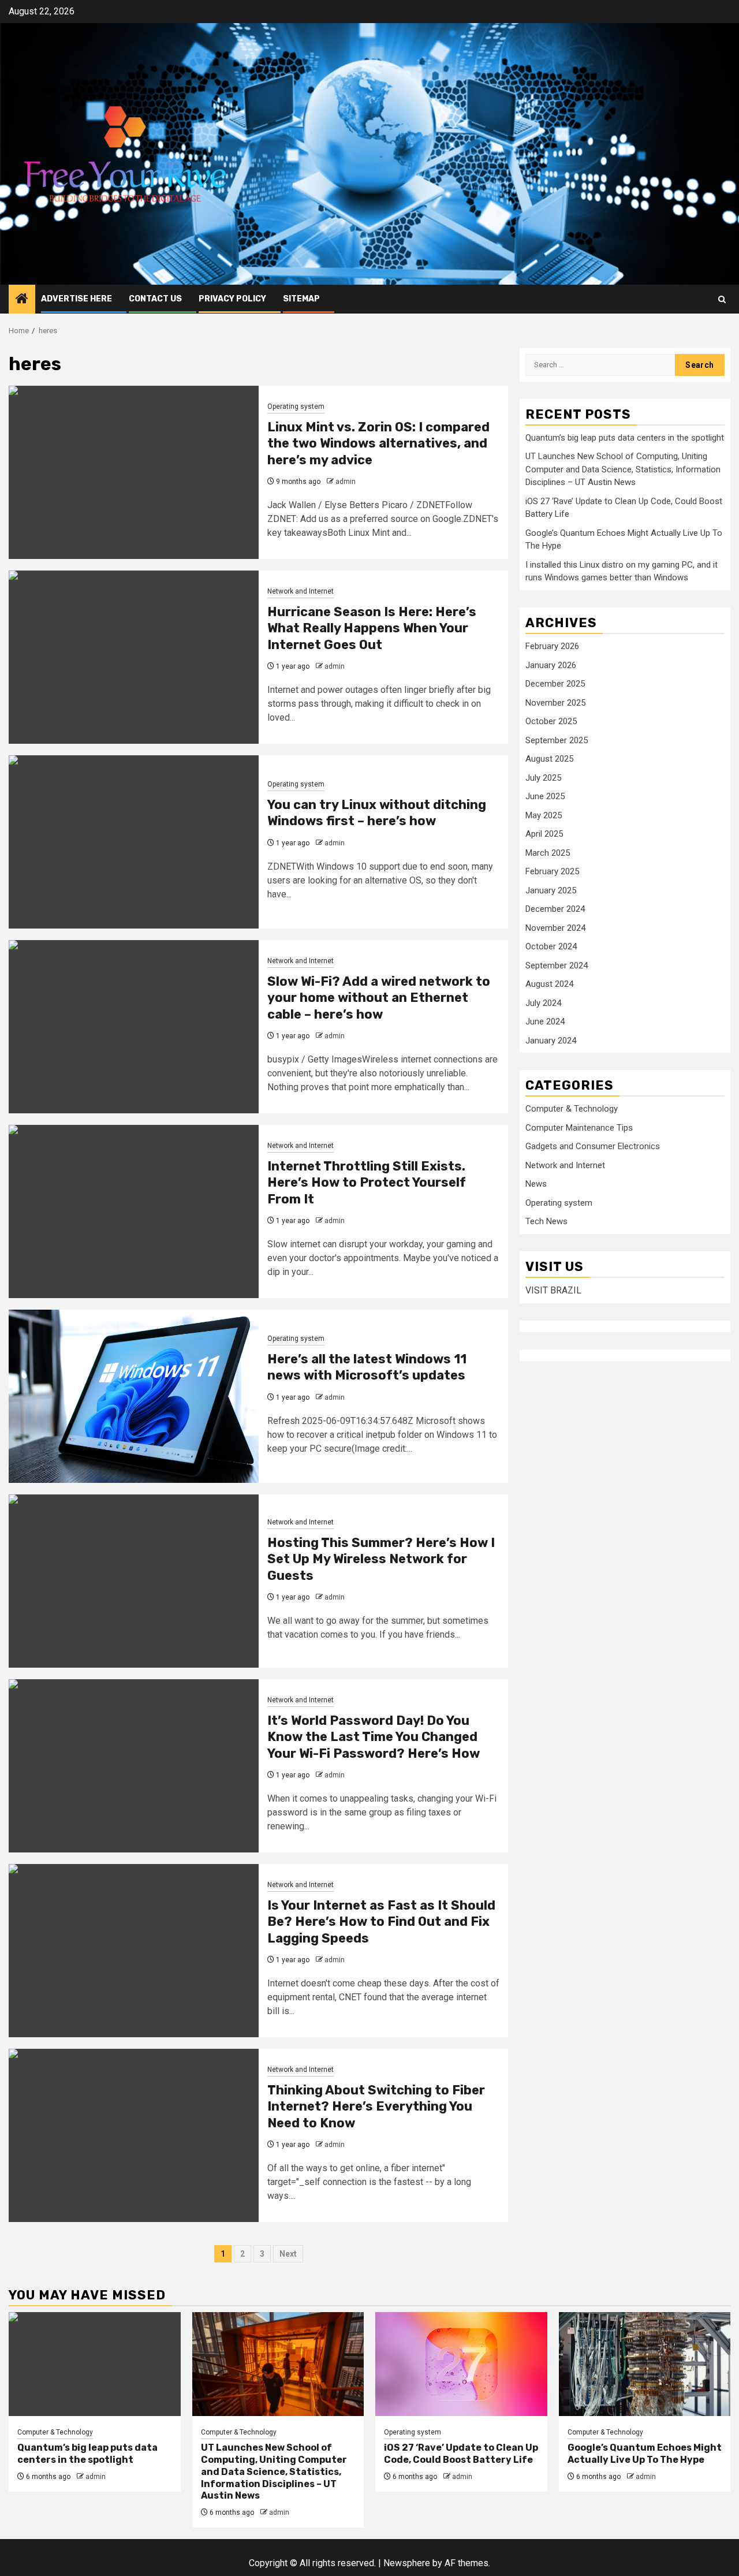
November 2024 (555, 928)
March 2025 (548, 853)
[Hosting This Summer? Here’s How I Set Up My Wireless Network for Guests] (134, 1581)
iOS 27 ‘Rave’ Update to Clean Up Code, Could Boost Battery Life (461, 2454)
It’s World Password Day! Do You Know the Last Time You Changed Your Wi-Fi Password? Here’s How (374, 1737)
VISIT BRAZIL (553, 1290)
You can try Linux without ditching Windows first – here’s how (377, 813)
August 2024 (549, 984)
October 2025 (551, 721)
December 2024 (555, 909)
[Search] (722, 299)
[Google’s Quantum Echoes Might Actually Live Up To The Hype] (645, 2364)
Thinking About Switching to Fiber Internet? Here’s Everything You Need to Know (376, 2107)
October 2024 (551, 946)
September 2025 (557, 740)
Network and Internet (301, 591)
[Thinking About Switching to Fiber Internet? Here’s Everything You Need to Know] (134, 2135)
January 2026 (551, 665)
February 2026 (552, 646)
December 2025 (555, 684)
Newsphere (407, 2563)
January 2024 (551, 1041)
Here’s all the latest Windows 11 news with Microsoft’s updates (367, 1367)
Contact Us (155, 299)
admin (346, 482)
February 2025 (552, 871)
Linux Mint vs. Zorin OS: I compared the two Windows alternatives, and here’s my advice (378, 443)
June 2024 (545, 1022)
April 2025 (544, 834)
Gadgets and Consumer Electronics (593, 1146)
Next (288, 2254)
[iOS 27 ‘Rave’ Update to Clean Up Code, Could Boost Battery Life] (461, 2364)
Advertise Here (76, 299)
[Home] (22, 300)
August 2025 (549, 759)
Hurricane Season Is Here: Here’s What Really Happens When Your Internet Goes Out (372, 628)
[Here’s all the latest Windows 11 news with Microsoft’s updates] (134, 1396)
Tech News (546, 1221)
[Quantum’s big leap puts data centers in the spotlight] (95, 2364)
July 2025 (543, 778)
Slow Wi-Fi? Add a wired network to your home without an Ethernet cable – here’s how (379, 998)
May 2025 (544, 815)
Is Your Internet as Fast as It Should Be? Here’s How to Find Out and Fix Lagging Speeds (381, 1922)
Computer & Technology (572, 1109)
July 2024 (543, 1003)
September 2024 (557, 965)
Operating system (296, 407)
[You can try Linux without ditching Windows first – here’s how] (134, 842)
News (536, 1184)
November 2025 (555, 703)
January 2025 (551, 890)
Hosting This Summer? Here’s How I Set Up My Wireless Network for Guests (381, 1559)
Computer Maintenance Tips (579, 1128)
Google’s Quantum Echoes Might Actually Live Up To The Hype (645, 2454)
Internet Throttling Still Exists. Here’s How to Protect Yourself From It (367, 1183)
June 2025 (545, 796)
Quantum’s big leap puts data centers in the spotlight (625, 438)
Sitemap (301, 299)
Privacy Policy (232, 299)
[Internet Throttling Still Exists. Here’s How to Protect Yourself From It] (134, 1211)
